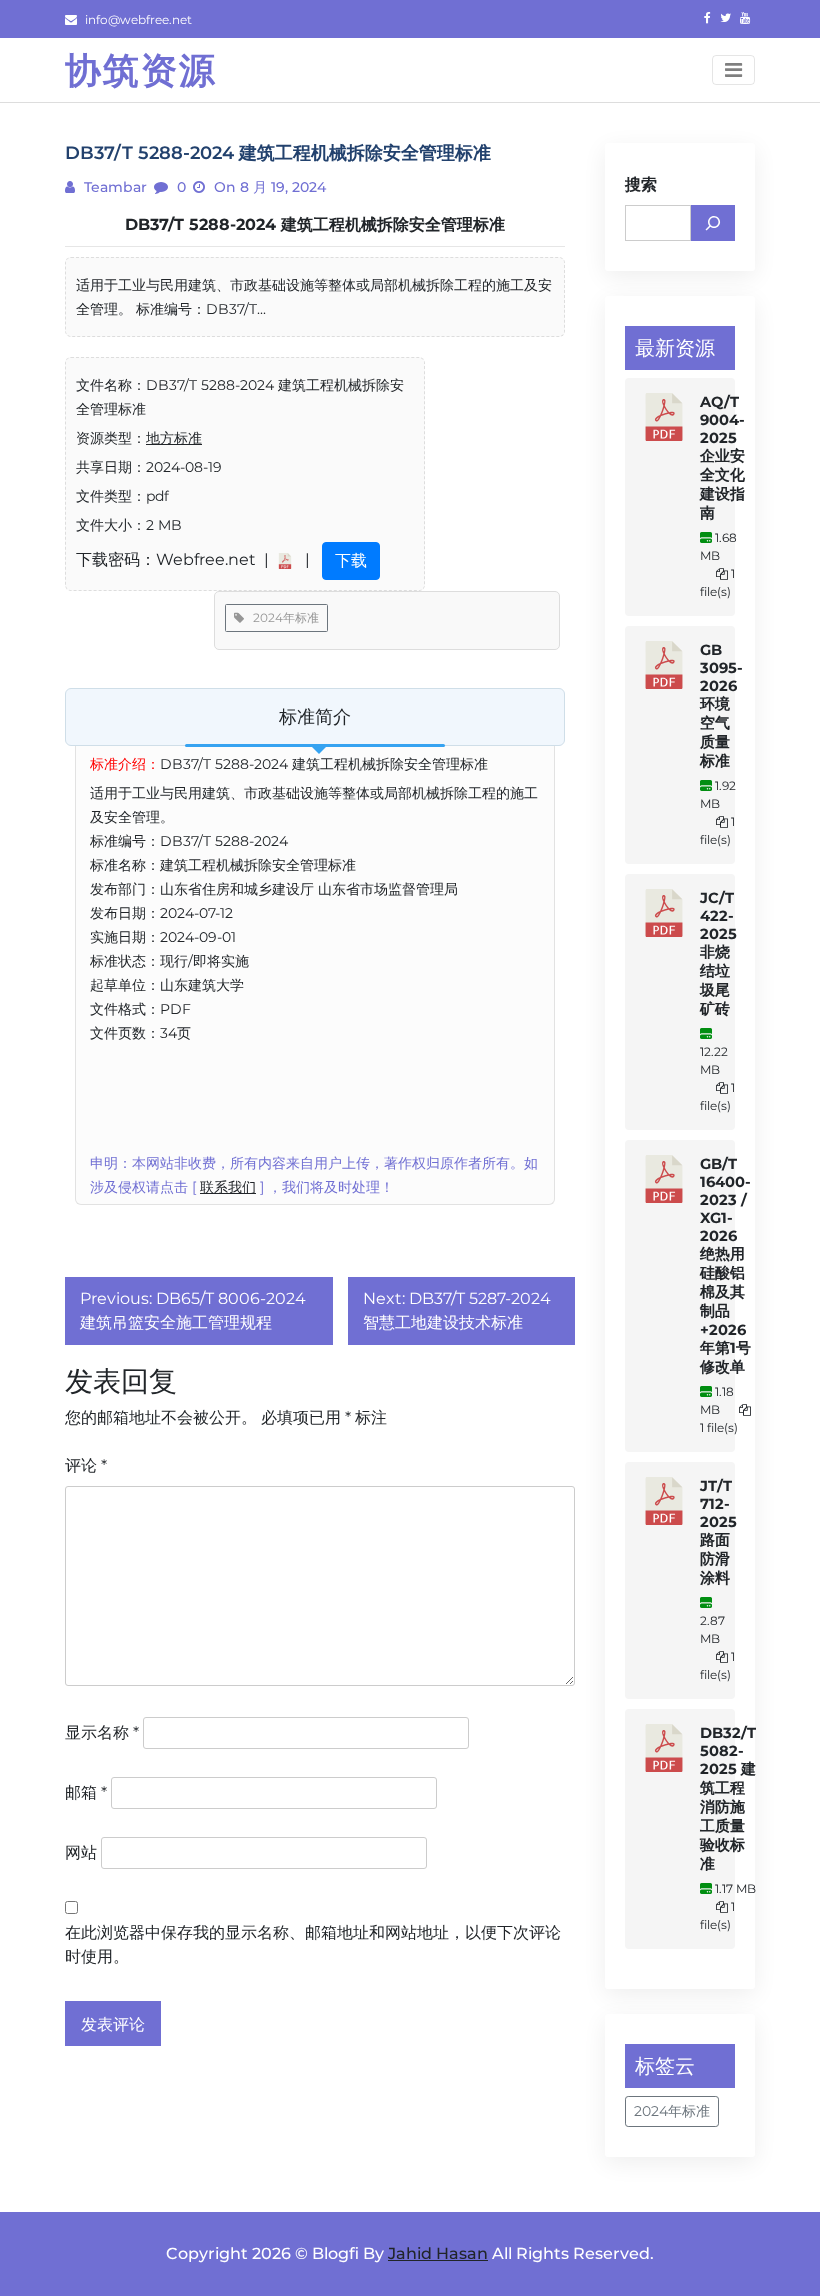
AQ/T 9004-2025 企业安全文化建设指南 (722, 457)
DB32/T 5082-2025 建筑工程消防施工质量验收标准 (728, 1798)
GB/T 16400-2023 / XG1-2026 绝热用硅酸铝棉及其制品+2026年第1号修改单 (725, 1265)
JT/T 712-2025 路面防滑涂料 (718, 1532)
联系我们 (228, 1187)
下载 (351, 560)
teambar (113, 187)
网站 (81, 1852)
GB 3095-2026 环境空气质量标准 (721, 705)
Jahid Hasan (438, 2253)
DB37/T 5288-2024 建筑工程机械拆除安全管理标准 (315, 224)
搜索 (641, 184)
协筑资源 (141, 70)
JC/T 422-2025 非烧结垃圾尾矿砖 (718, 953)
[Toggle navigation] (733, 70)
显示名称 (102, 1732)
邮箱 (86, 1792)
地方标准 (174, 438)
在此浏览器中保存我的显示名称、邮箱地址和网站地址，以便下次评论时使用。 (313, 1944)
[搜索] (713, 223)
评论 (86, 1465)
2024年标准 (281, 617)
